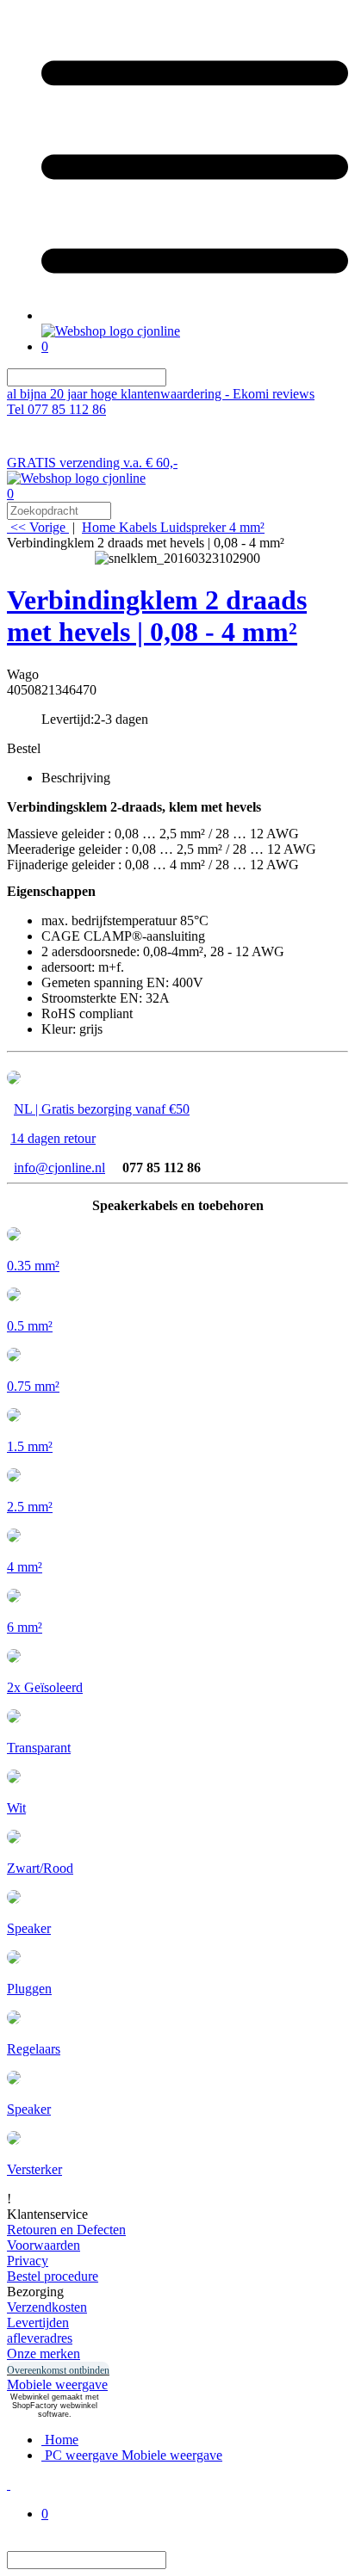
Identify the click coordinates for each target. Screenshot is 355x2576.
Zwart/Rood (40, 1868)
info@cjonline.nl (59, 1168)
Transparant (39, 1748)
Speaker (29, 1928)
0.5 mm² (30, 1326)
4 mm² (25, 1567)
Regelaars (34, 2049)
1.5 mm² (30, 1446)
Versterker (34, 2169)
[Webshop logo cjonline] (111, 331)
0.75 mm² (33, 1386)
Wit (16, 1808)
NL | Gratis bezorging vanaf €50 (102, 1109)
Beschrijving (76, 778)
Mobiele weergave (57, 2384)
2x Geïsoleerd (45, 1687)
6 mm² (25, 1627)
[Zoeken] (177, 377)
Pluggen (29, 1989)
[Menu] (195, 315)
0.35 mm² (33, 1266)
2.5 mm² (30, 1507)
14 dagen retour (53, 1138)
